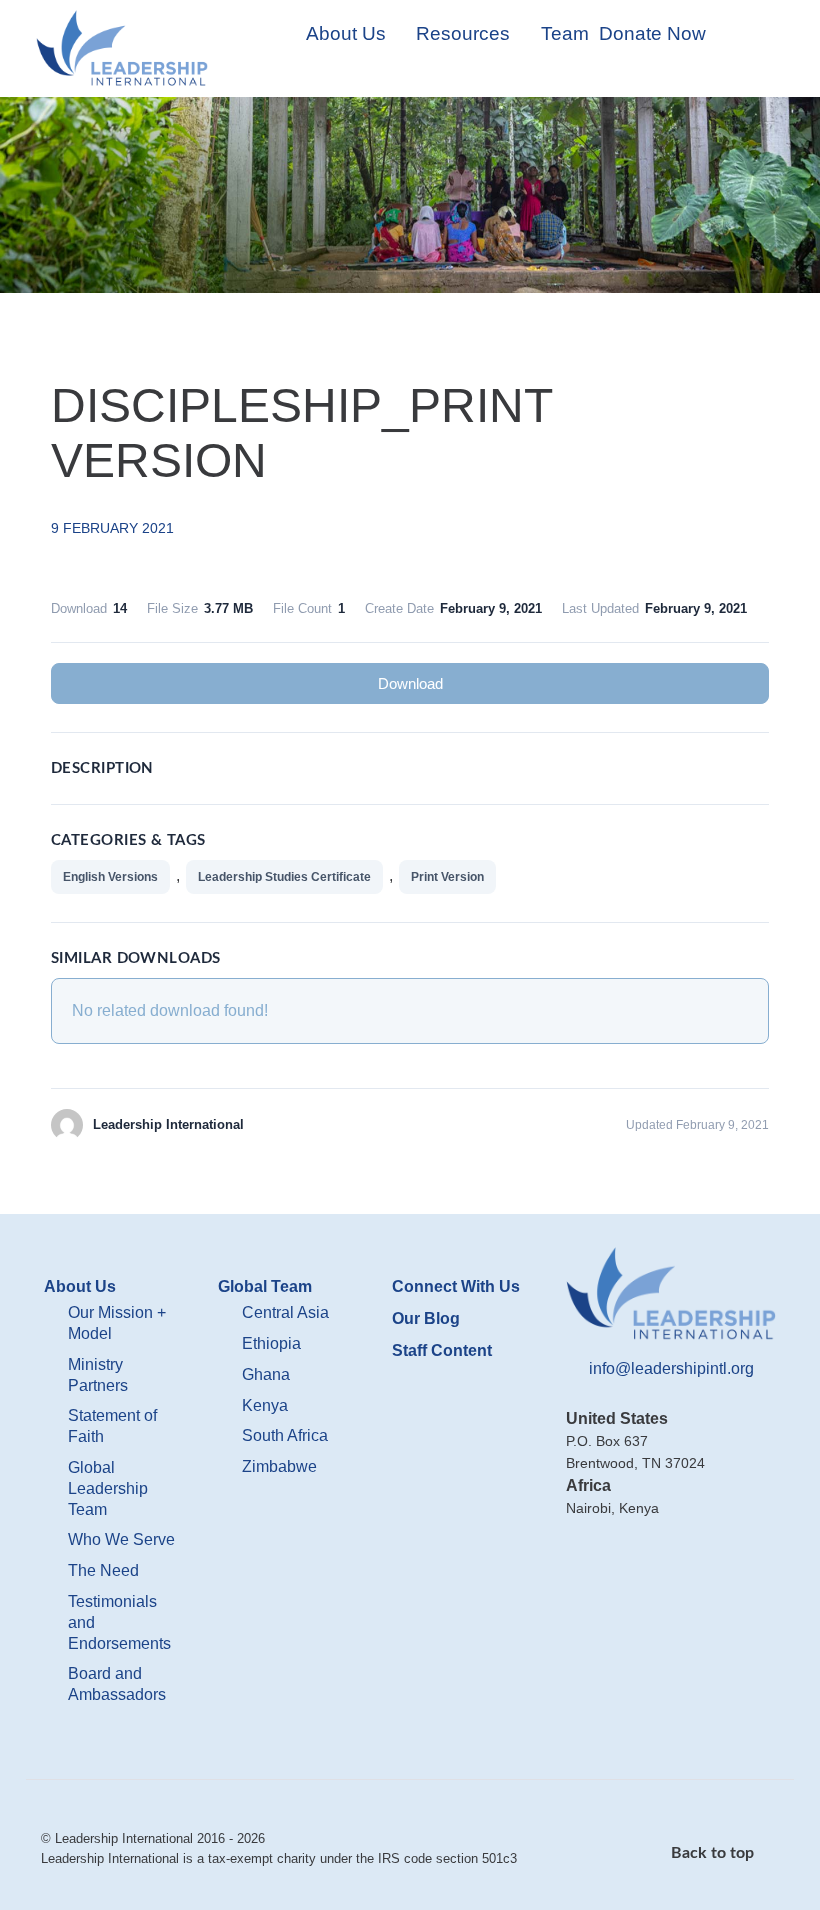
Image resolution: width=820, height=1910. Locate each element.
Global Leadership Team (108, 1488)
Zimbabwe (279, 1466)
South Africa (285, 1435)
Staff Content (442, 1350)
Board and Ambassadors (117, 1684)
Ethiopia (271, 1343)
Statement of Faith (112, 1426)
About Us (80, 1286)
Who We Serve (121, 1539)
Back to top (714, 1853)
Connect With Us (456, 1286)
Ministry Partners (98, 1375)
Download (410, 683)
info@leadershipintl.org (671, 1368)
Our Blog (426, 1318)
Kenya (265, 1405)
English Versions (110, 877)
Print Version (447, 877)
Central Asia (285, 1312)
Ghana (266, 1374)
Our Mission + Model (117, 1323)
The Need (103, 1570)
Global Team (265, 1286)
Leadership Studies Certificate (284, 877)
